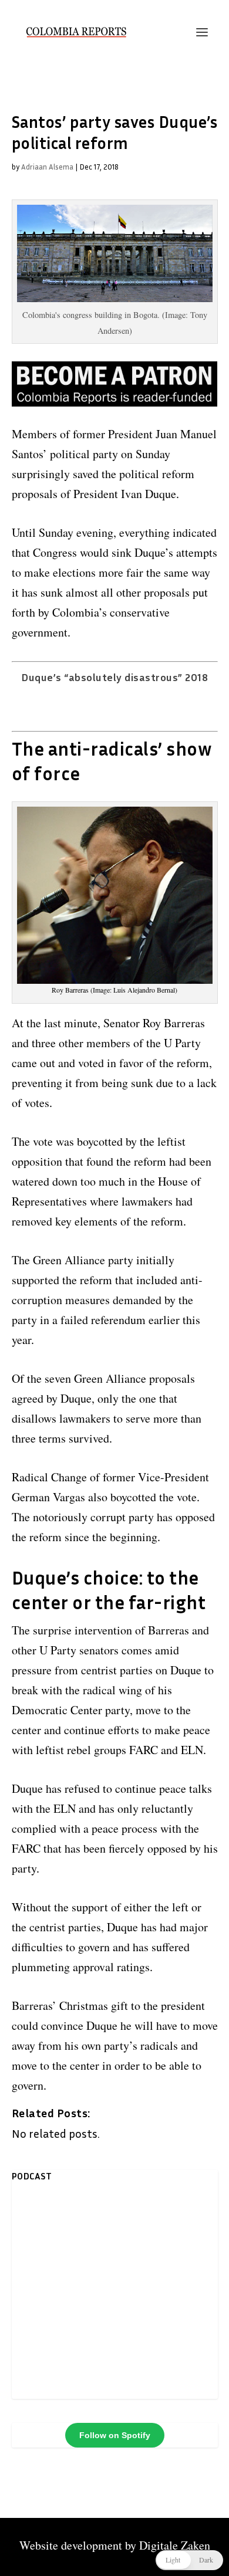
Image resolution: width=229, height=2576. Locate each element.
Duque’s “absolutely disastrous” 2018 (114, 677)
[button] (189, 2560)
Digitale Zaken (175, 2545)
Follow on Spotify (115, 2435)
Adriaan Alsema (47, 167)
